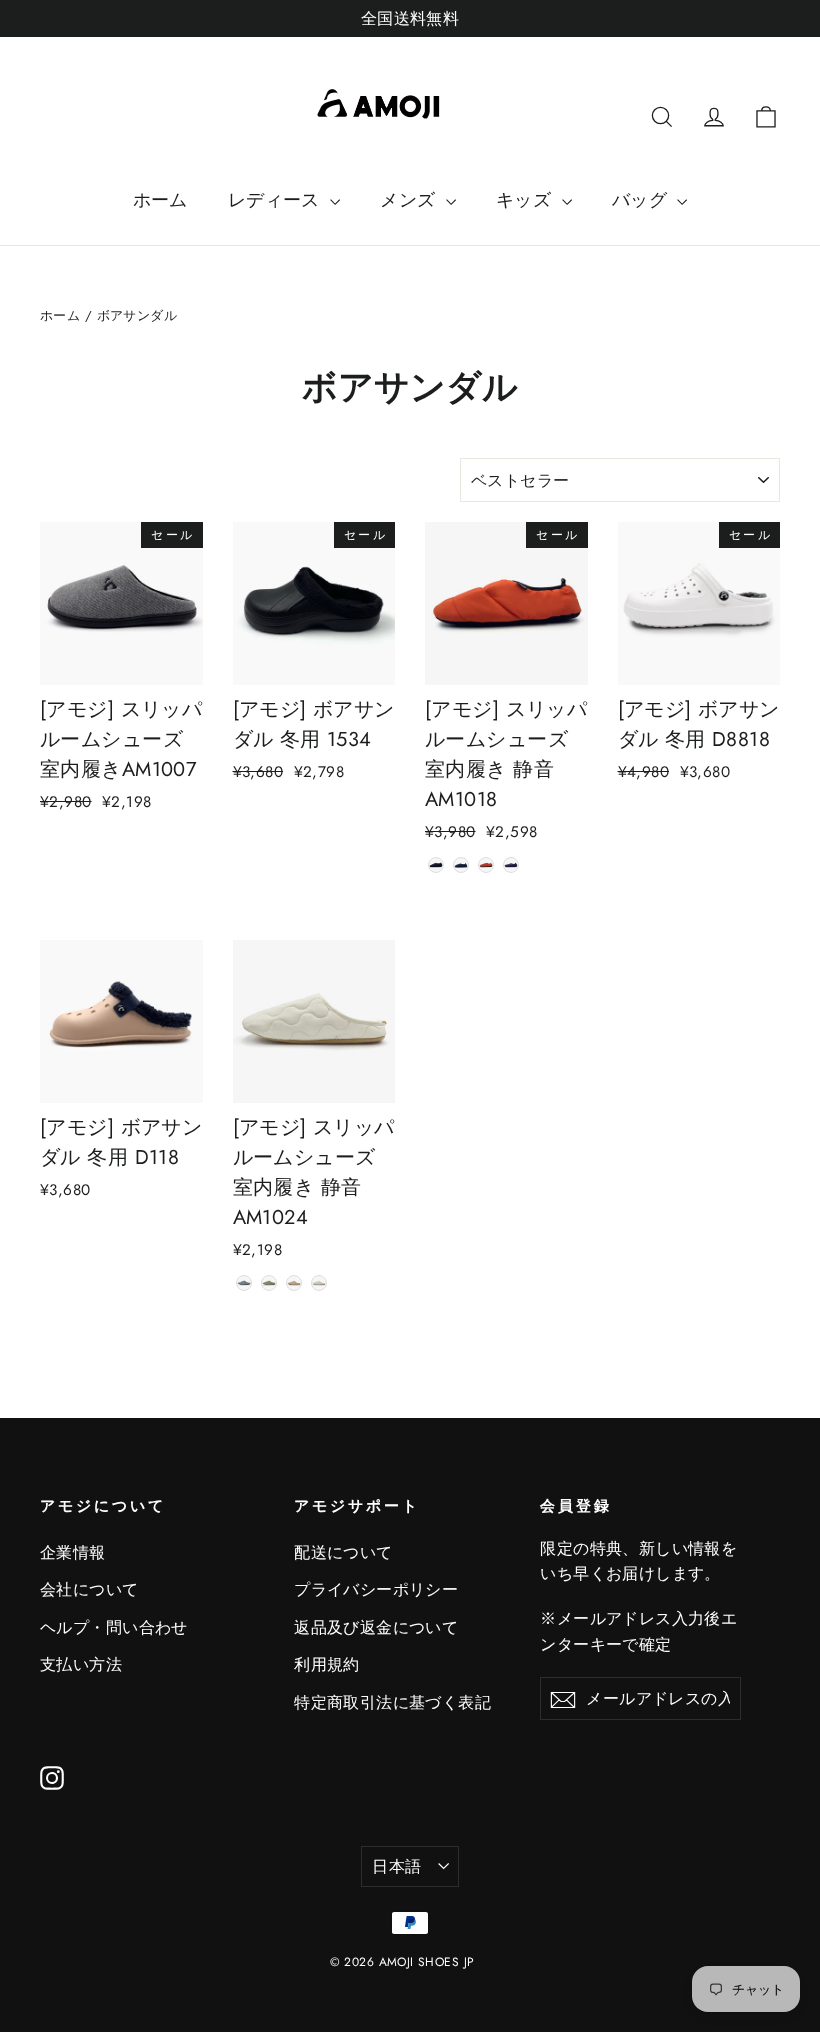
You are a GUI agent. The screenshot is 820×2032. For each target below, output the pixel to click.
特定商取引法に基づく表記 (392, 1702)
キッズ (526, 200)
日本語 (396, 1866)
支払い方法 (81, 1664)
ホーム (160, 200)
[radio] (436, 865)
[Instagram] (52, 1776)
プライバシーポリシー (376, 1589)
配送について (343, 1552)
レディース (277, 200)
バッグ (642, 200)
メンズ (410, 200)
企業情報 (73, 1552)
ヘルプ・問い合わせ (114, 1627)
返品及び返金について (376, 1627)
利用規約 (327, 1664)
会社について (89, 1589)
